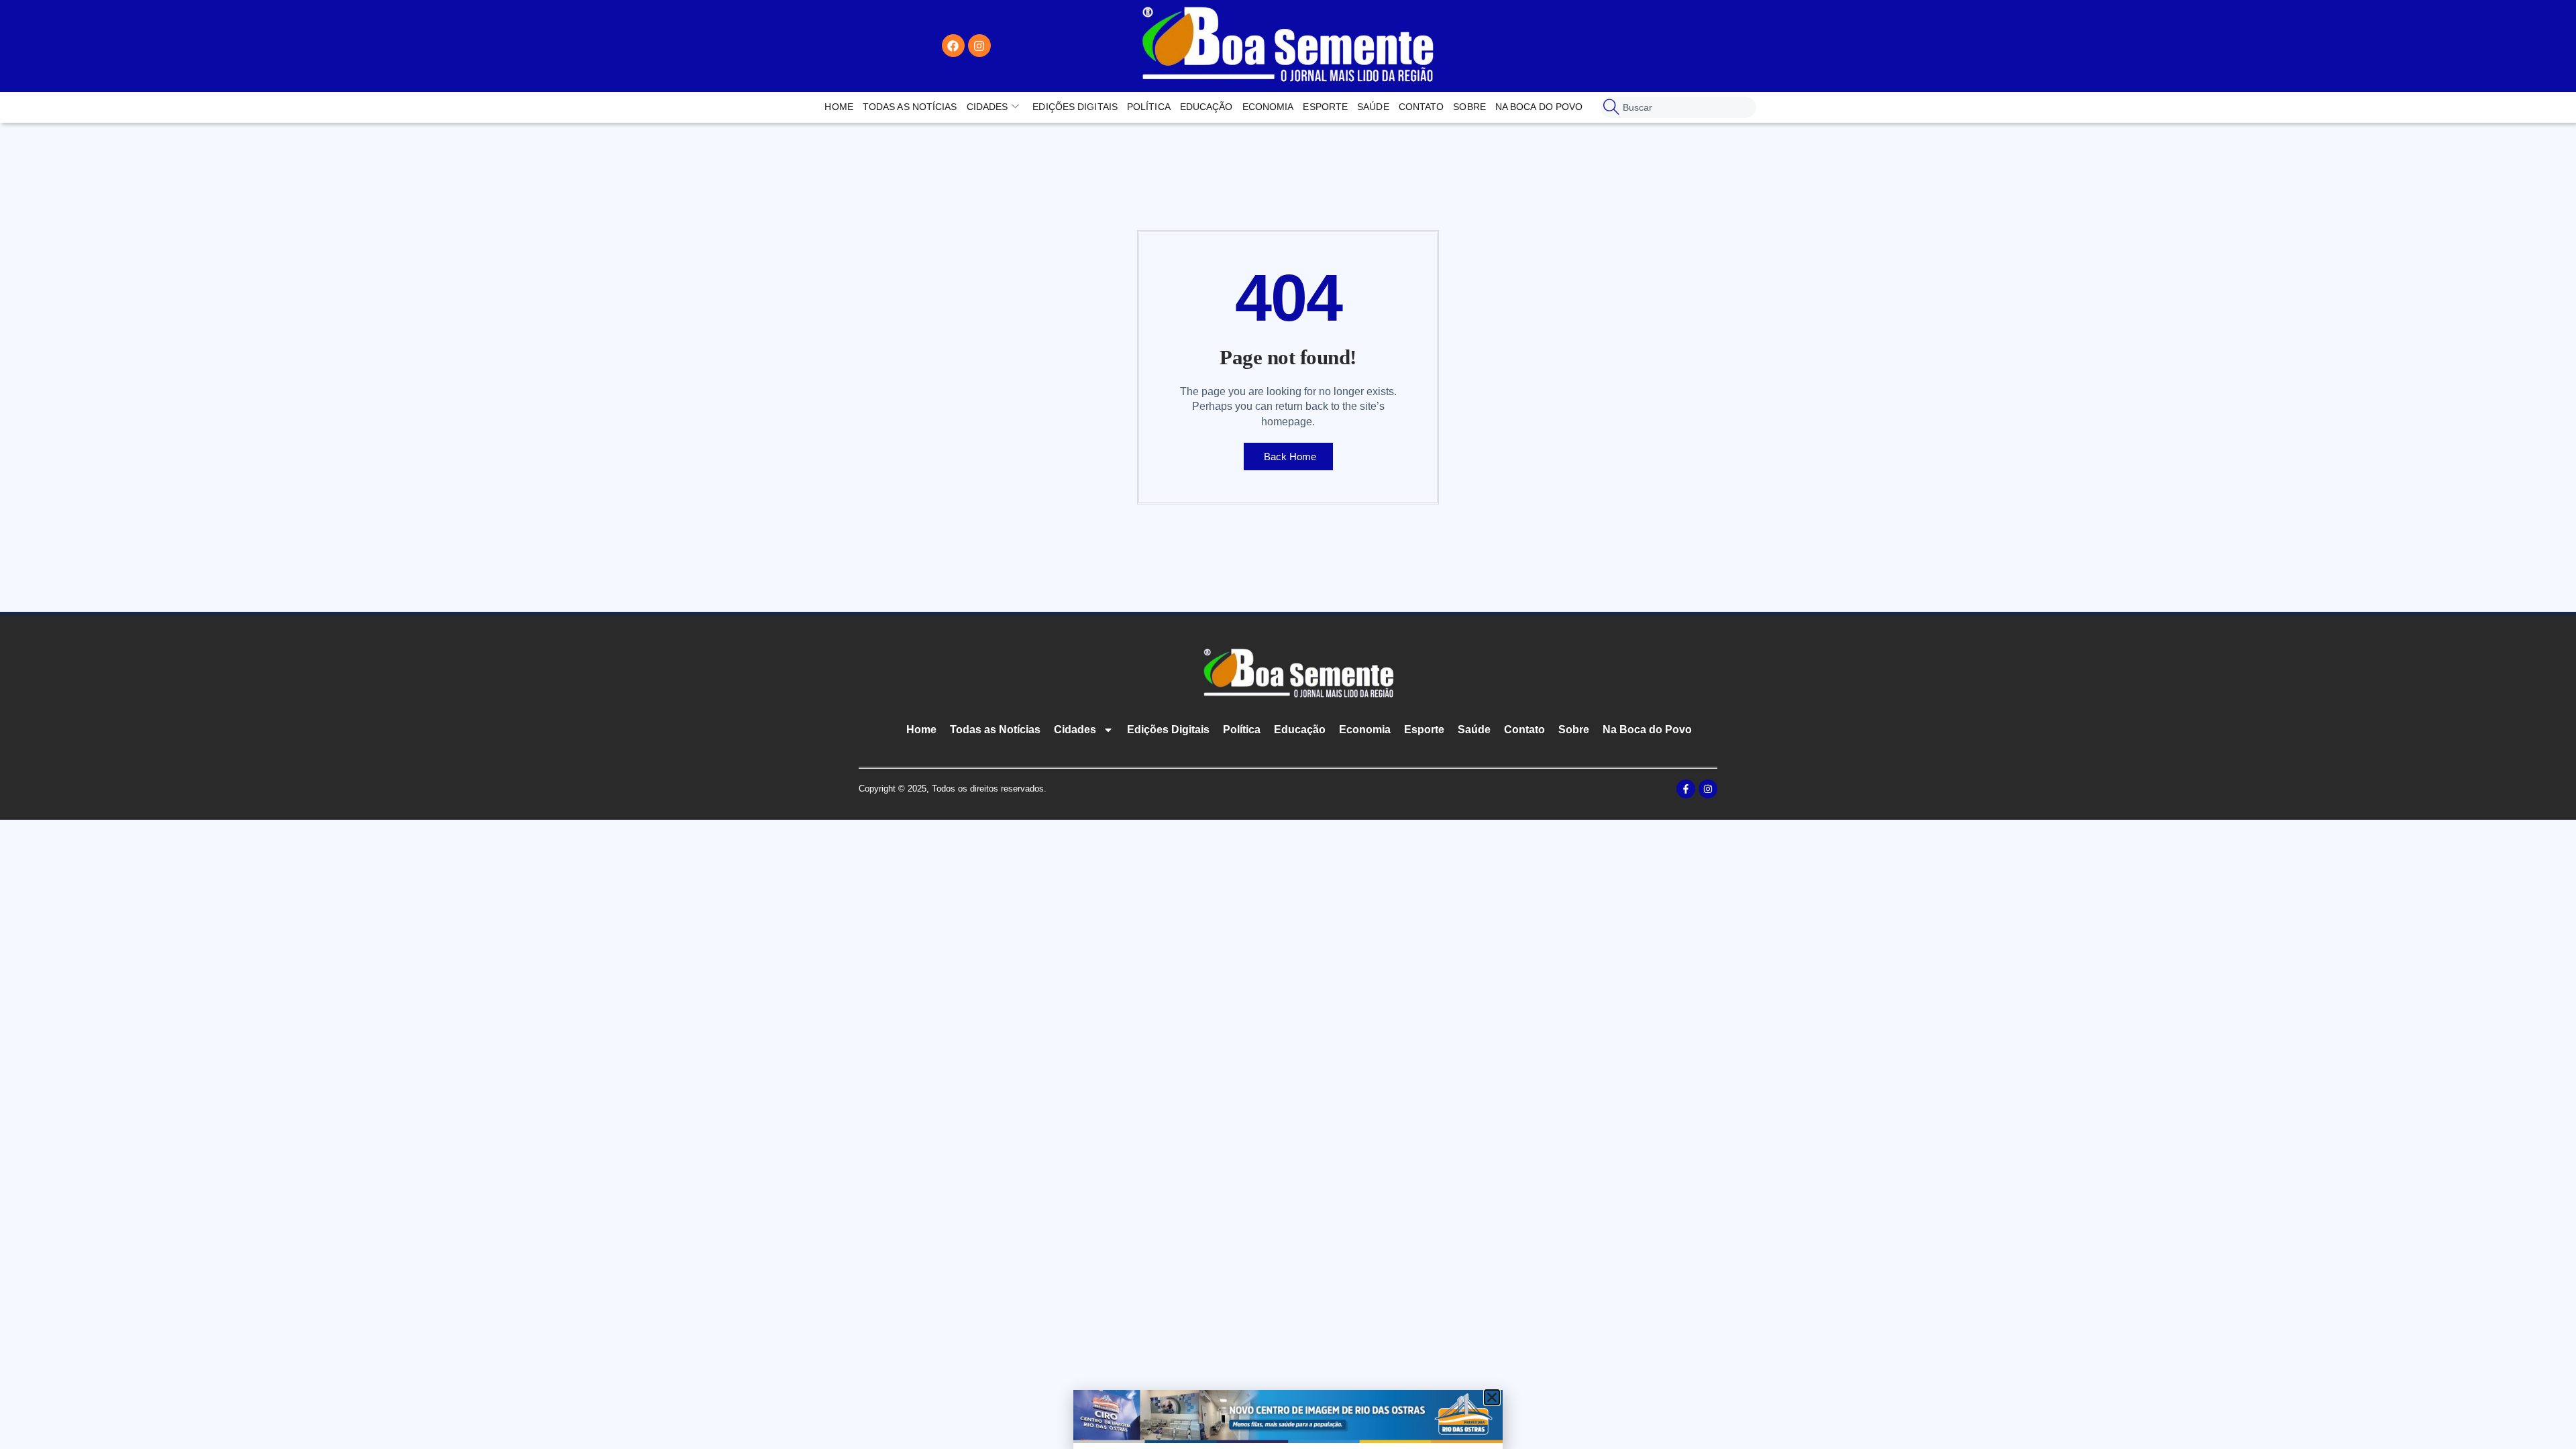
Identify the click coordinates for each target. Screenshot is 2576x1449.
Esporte (1325, 107)
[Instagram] (979, 46)
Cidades (987, 107)
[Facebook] (953, 46)
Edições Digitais (1075, 107)
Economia (1268, 107)
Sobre (1469, 107)
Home (839, 107)
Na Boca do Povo (1539, 107)
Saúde (1373, 107)
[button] (1492, 1397)
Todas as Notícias (910, 107)
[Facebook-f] (1686, 789)
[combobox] (1678, 107)
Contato (1421, 107)
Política (1149, 107)
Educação (1206, 107)
